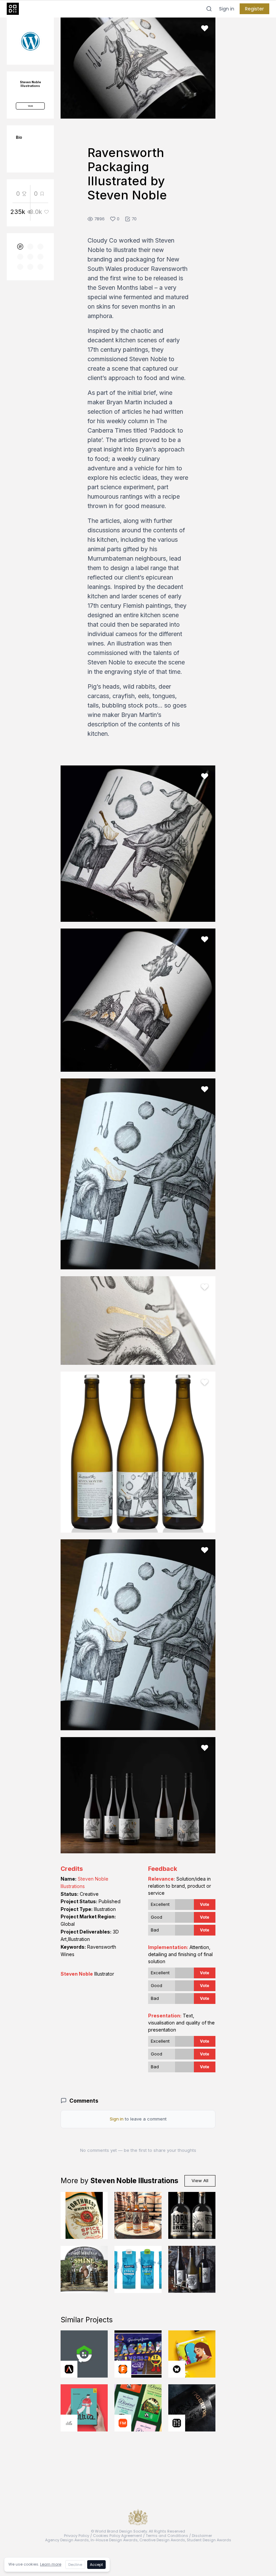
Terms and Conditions (167, 2536)
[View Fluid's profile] (123, 2369)
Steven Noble (77, 1974)
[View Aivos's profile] (177, 2369)
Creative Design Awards (162, 2540)
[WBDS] (20, 247)
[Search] (209, 9)
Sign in (227, 9)
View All (200, 2180)
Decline (75, 2565)
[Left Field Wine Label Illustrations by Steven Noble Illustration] (192, 2269)
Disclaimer (202, 2536)
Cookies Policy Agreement (117, 2536)
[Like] (205, 28)
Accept (96, 2565)
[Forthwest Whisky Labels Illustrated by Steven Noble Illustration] (84, 2216)
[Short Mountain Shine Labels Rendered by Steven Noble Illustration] (84, 2269)
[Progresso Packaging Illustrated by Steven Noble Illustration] (138, 2269)
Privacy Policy (77, 2536)
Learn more (51, 2564)
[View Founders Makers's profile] (123, 2423)
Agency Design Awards (67, 2540)
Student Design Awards (209, 2540)
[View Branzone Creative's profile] (69, 2369)
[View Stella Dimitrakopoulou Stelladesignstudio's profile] (69, 2423)
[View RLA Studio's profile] (177, 2423)
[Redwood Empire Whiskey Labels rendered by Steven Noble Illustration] (138, 2216)
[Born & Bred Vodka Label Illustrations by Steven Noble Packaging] (192, 2216)
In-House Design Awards (114, 2540)
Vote (205, 1904)
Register (254, 9)
